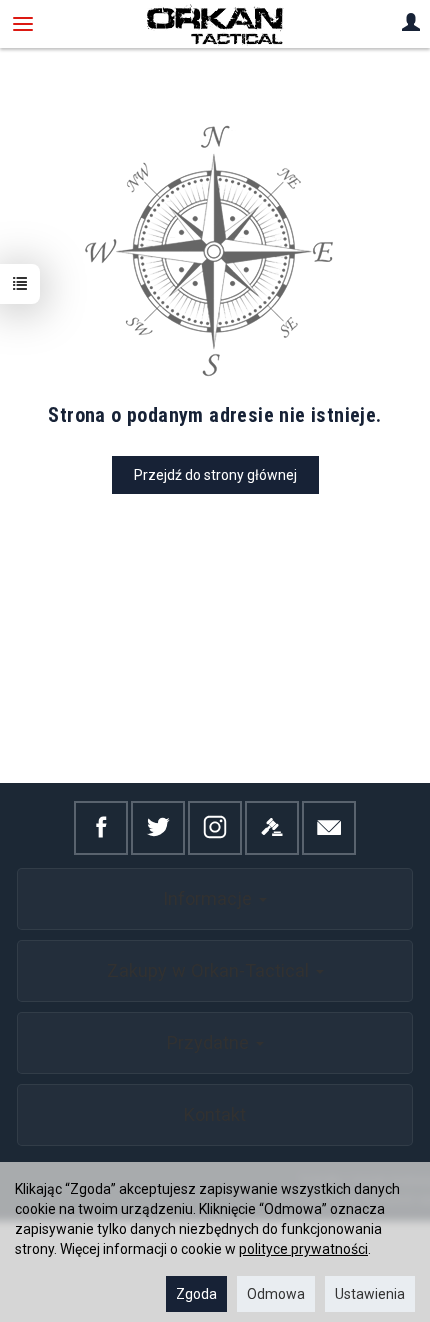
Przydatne (210, 1042)
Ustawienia (370, 1294)
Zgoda (196, 1294)
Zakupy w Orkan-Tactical (210, 970)
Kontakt (215, 1114)
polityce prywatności (303, 1249)
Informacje (210, 898)
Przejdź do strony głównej (215, 475)
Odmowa (276, 1294)
